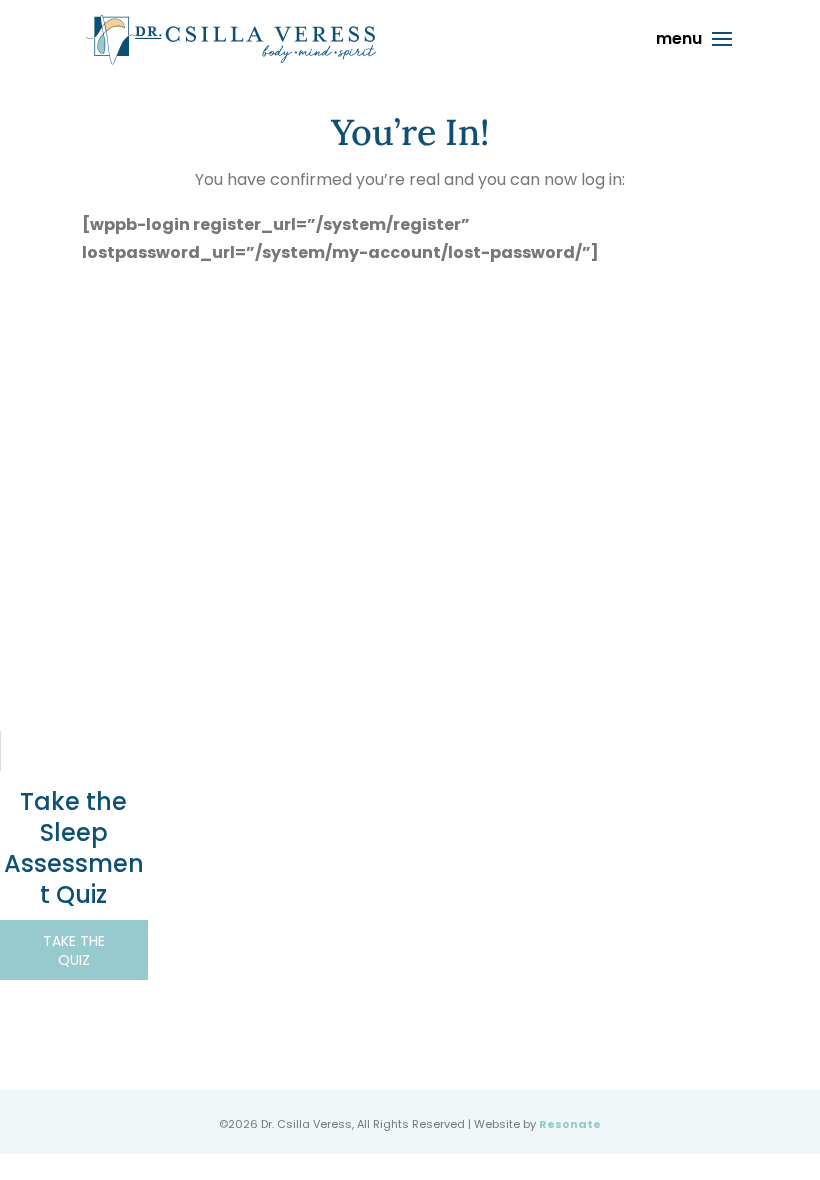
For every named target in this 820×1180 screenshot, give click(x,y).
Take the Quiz (74, 950)
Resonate (570, 1124)
